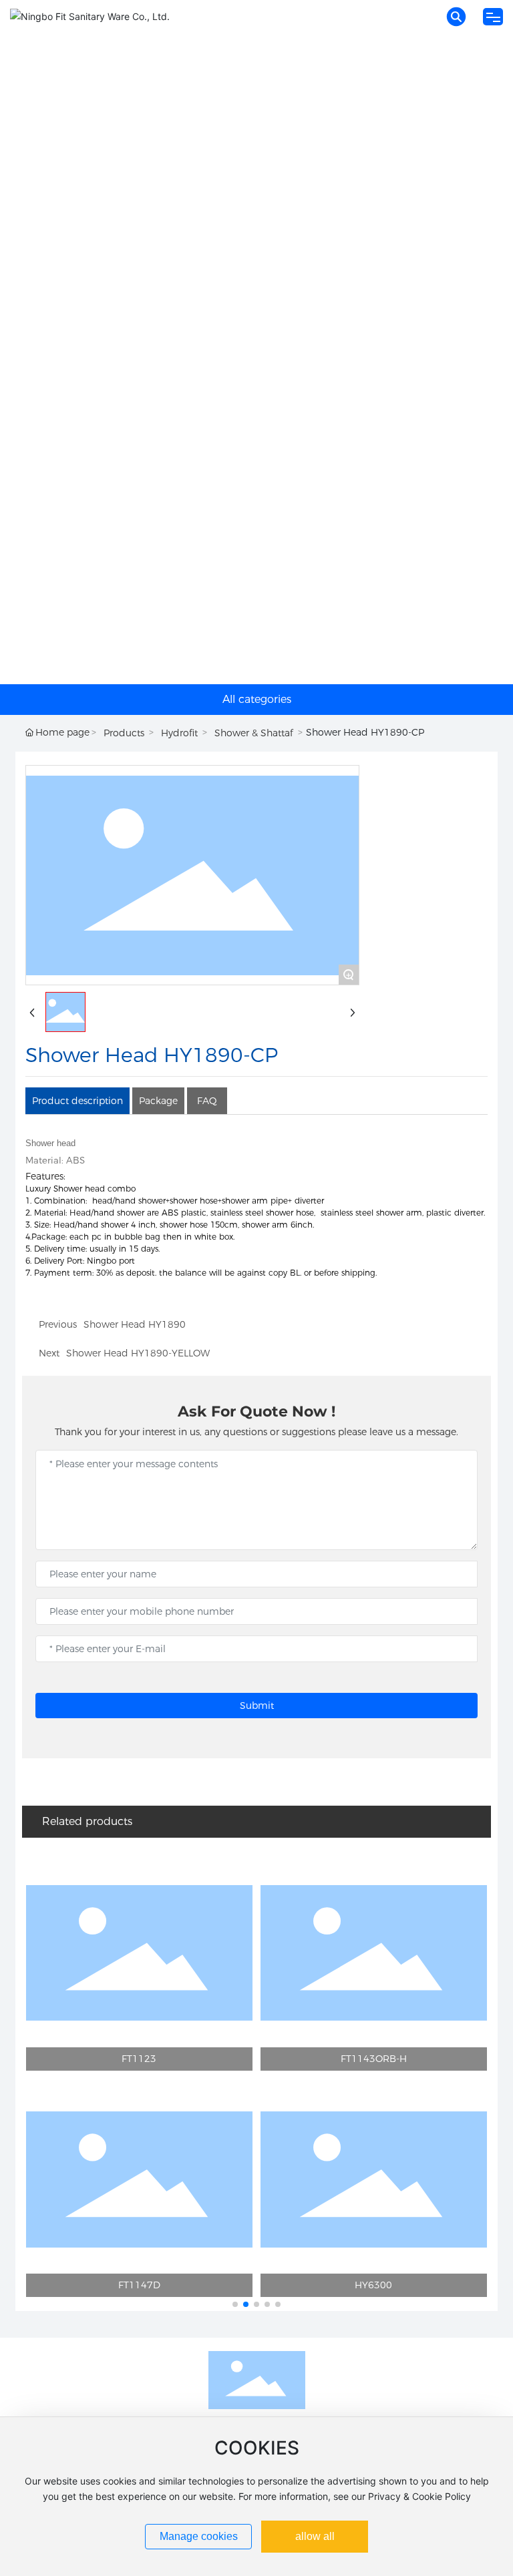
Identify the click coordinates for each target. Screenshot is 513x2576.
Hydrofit (179, 733)
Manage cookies (199, 2536)
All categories (257, 699)
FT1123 (139, 2059)
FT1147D (139, 2285)
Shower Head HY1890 (135, 1324)
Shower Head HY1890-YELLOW (138, 1353)
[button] (235, 2304)
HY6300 (373, 2285)
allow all (315, 2536)
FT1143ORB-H (374, 2059)
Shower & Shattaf (254, 733)
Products (124, 733)
